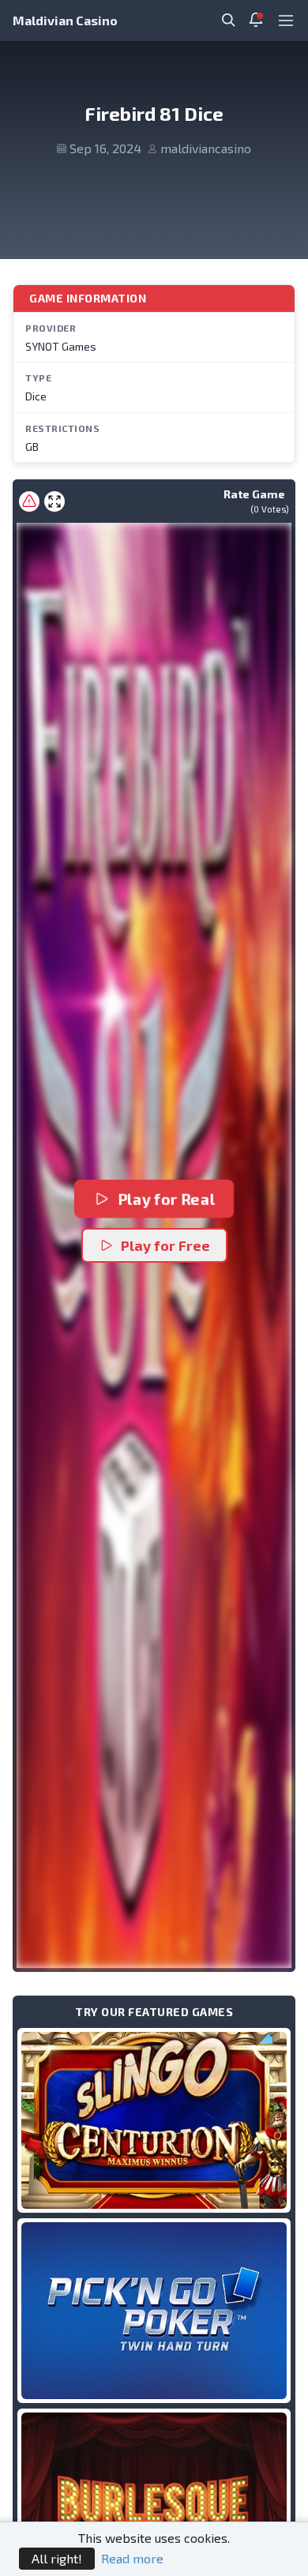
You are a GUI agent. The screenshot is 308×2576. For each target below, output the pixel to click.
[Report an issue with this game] (29, 501)
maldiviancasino (206, 148)
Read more (132, 2558)
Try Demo (154, 2120)
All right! (57, 2558)
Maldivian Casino (65, 20)
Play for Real (166, 1199)
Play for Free (165, 1245)
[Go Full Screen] (54, 501)
